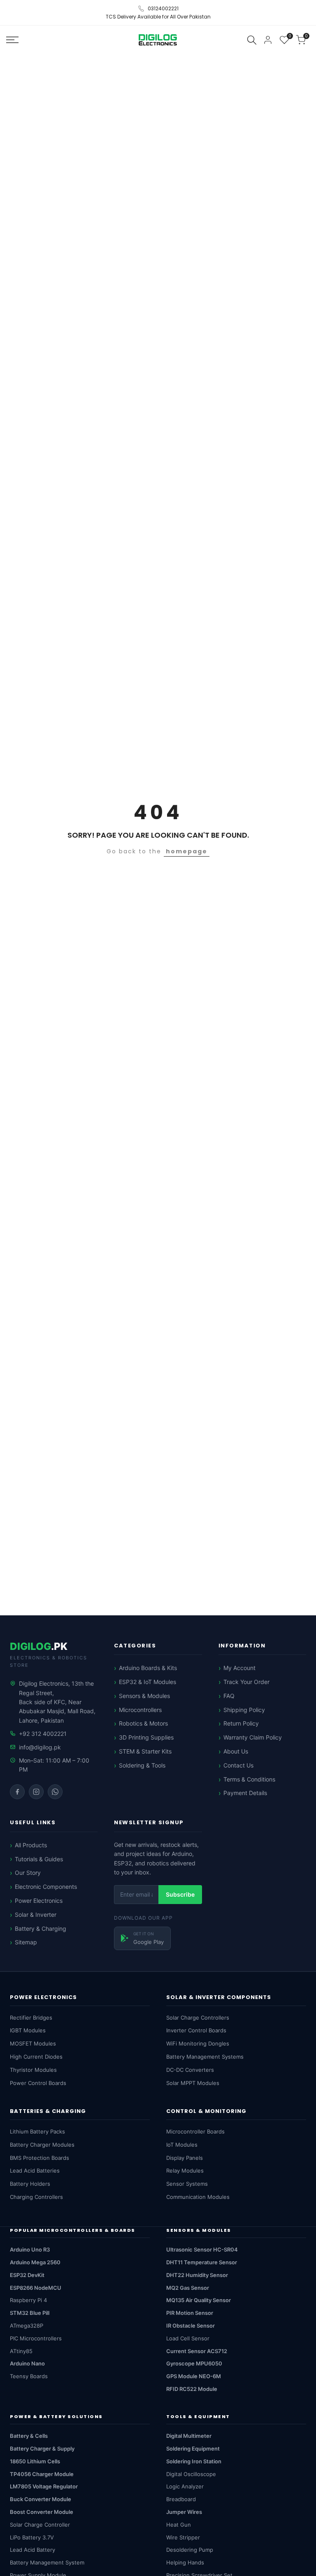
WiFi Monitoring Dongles (198, 2043)
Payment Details (245, 1793)
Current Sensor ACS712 (197, 2351)
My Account (239, 1668)
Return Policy (241, 1723)
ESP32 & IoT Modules (148, 1682)
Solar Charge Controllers (198, 2018)
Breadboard (181, 2499)
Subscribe (180, 1894)
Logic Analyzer (185, 2486)
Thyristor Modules (33, 2070)
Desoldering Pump (190, 2550)
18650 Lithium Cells (35, 2461)
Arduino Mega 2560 (35, 2262)
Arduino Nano (27, 2363)
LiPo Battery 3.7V (32, 2537)
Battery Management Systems (205, 2057)
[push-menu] (12, 40)
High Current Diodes (36, 2057)
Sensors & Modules (144, 1696)
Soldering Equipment (193, 2449)
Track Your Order (246, 1682)
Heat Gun (179, 2525)
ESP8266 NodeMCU (36, 2288)
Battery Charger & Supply (42, 2449)
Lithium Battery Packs (37, 2131)
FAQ (229, 1696)
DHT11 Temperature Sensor (202, 2262)
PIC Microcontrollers (36, 2338)
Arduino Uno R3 (30, 2249)
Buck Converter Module (41, 2499)
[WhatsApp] (55, 1792)
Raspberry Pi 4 (28, 2300)
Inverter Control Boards (196, 2030)
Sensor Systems (187, 2184)
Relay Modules (185, 2171)
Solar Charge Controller (40, 2525)
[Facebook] (17, 1792)
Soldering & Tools (142, 1765)
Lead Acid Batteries (35, 2171)
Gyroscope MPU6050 (194, 2363)
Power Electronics (39, 1901)
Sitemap (26, 1942)
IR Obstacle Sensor (191, 2326)
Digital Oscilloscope (191, 2474)
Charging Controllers (36, 2197)
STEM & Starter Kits (145, 1751)
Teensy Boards (29, 2376)
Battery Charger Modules (42, 2145)
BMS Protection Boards (39, 2158)
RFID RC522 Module (192, 2389)
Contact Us (238, 1765)
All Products (31, 1845)
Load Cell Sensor (188, 2338)
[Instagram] (36, 1792)
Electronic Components (46, 1887)
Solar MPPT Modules (193, 2083)
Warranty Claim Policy (253, 1737)
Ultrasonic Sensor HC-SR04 (202, 2249)
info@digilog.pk (40, 1747)
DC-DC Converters (190, 2070)
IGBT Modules (28, 2030)
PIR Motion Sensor (190, 2313)
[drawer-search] (252, 40)
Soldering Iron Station (194, 2461)
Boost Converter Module (42, 2512)
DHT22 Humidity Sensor (197, 2275)
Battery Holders (30, 2184)
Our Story (28, 1873)
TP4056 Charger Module (42, 2474)
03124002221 (163, 8)
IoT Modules (182, 2145)
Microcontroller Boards (195, 2131)
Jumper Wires (184, 2512)
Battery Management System (47, 2562)
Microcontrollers (140, 1710)
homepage (187, 851)
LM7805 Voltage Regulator (44, 2486)
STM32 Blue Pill (30, 2313)
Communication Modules (198, 2197)
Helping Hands (185, 2562)
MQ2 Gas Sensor (188, 2288)
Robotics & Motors (143, 1723)
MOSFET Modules (33, 2043)
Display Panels (185, 2158)
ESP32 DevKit (27, 2275)
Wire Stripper (183, 2537)
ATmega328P (27, 2326)
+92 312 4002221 (43, 1734)
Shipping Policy (244, 1710)
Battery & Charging (41, 1929)
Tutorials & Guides (39, 1859)
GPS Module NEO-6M (194, 2376)
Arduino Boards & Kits (148, 1668)
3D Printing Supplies (146, 1737)
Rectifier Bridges (31, 2018)
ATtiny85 (21, 2351)
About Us (236, 1751)
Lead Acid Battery (33, 2550)
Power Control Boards (38, 2083)
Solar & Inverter (36, 1915)
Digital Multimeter (189, 2436)
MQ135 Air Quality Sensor (199, 2300)
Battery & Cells (29, 2436)
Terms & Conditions (249, 1779)
